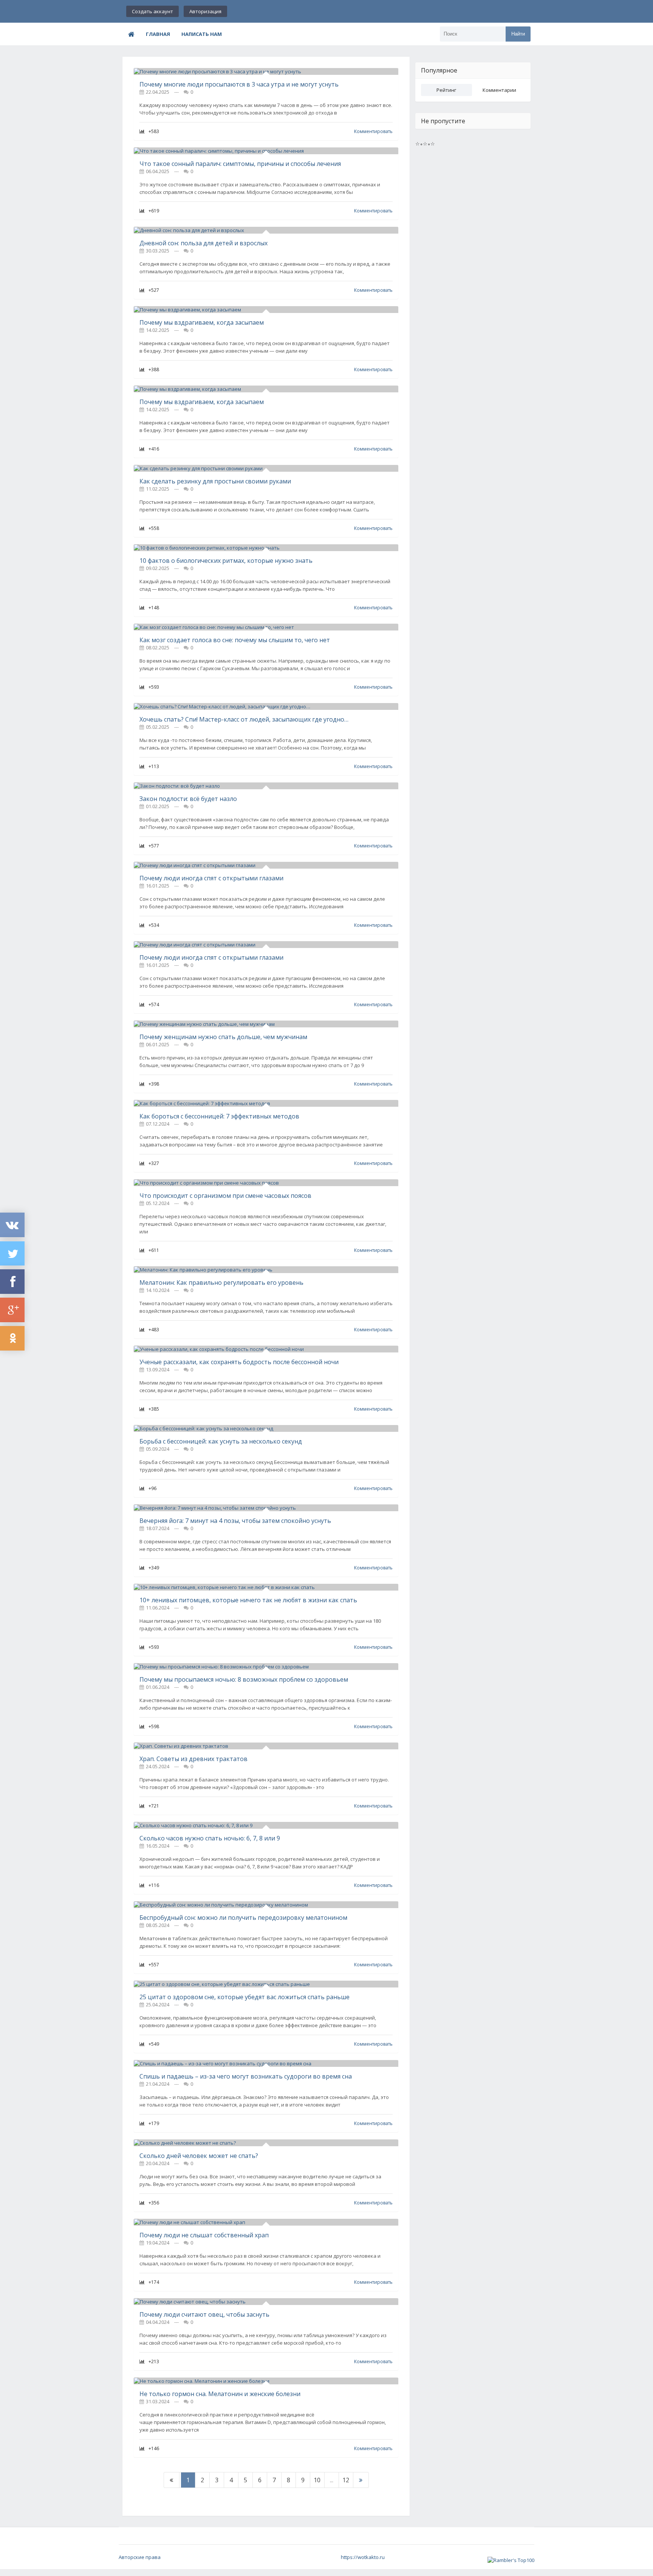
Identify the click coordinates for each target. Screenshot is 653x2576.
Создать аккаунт (152, 11)
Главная (158, 34)
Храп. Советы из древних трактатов (193, 1759)
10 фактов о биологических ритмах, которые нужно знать (226, 561)
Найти (518, 34)
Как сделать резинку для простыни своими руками (215, 481)
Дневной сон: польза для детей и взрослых (203, 243)
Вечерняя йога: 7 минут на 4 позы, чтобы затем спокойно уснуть (235, 1521)
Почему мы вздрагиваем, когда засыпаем (202, 322)
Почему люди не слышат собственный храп (204, 2235)
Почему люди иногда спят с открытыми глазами (211, 878)
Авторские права (140, 2557)
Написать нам (202, 34)
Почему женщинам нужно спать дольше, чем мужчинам (223, 1037)
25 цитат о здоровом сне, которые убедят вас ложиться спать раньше (244, 1997)
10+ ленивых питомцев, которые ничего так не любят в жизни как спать (248, 1600)
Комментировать (373, 131)
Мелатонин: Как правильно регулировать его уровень (221, 1283)
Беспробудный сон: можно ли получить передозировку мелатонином (243, 1918)
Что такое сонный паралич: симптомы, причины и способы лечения (240, 164)
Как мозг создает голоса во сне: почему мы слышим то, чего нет (235, 640)
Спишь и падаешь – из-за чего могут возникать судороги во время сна (246, 2076)
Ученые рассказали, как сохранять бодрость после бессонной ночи (239, 1362)
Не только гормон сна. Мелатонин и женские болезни (220, 2394)
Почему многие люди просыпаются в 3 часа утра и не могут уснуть (239, 84)
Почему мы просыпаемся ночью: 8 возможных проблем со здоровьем (244, 1679)
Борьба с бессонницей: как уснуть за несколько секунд (221, 1441)
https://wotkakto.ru (363, 2557)
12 (346, 2480)
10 (317, 2480)
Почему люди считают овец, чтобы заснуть (204, 2314)
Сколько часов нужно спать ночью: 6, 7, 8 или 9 (210, 1838)
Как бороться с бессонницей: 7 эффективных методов (219, 1116)
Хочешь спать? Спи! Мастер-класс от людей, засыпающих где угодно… (244, 719)
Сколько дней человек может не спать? (199, 2156)
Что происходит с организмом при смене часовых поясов (225, 1196)
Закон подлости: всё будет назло (188, 799)
